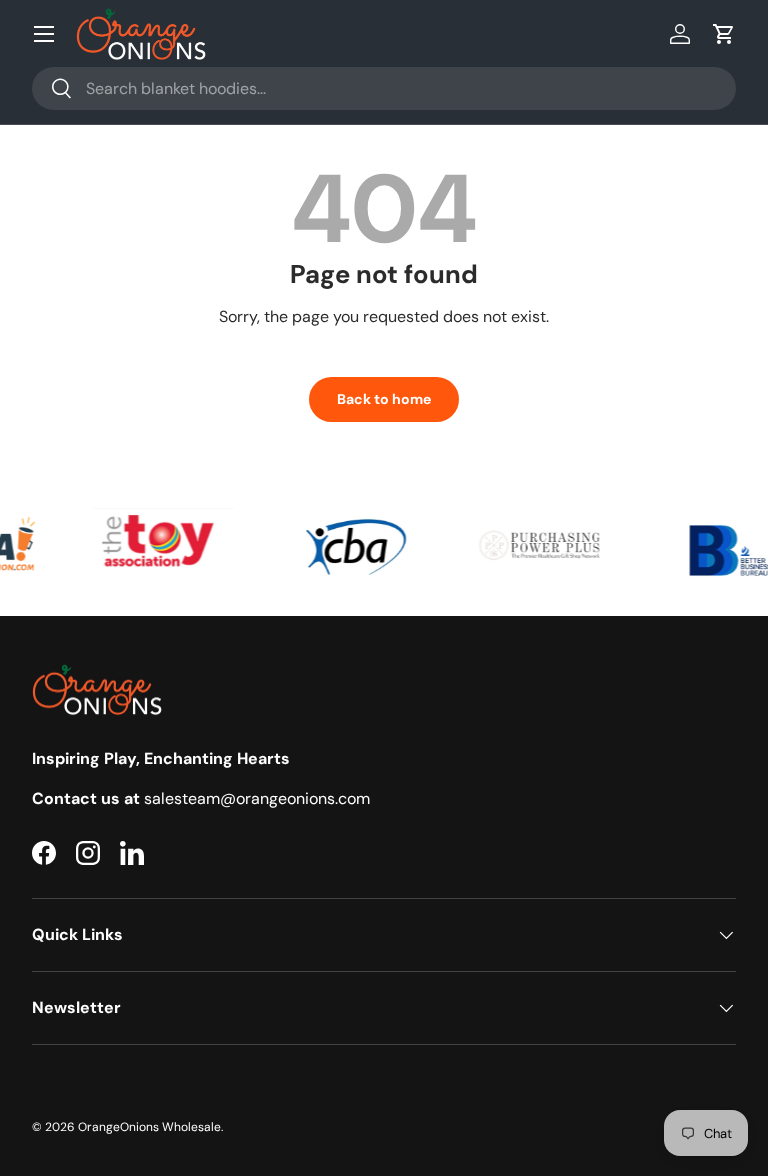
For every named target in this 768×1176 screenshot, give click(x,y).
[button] (724, 34)
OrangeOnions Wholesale (149, 1127)
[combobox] (384, 88)
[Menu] (44, 34)
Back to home (384, 399)
